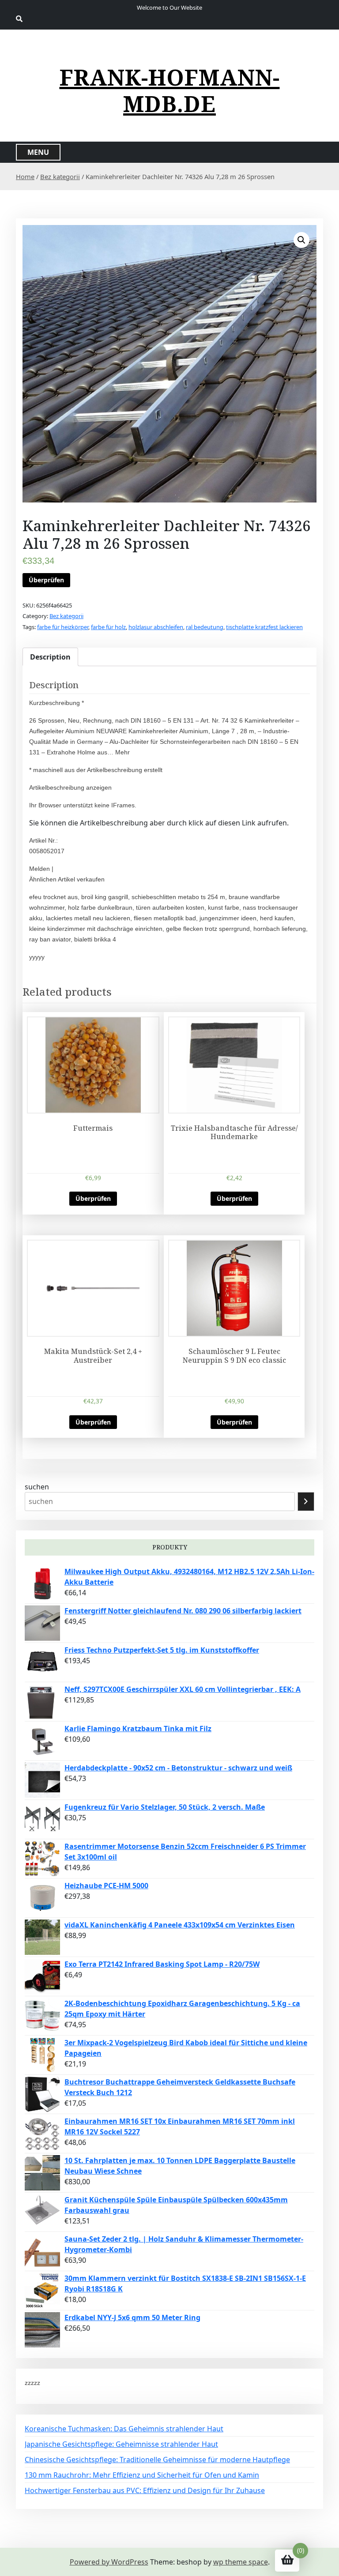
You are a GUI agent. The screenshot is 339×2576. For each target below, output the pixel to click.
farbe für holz (108, 627)
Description (50, 657)
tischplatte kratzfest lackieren (264, 627)
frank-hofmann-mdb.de (170, 90)
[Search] (306, 1502)
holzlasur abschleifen (156, 627)
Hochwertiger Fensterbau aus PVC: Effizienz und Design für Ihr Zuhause (145, 2490)
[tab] (50, 657)
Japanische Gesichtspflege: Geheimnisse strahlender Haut (121, 2444)
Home (25, 176)
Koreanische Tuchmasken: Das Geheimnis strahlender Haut (124, 2429)
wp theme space (241, 2562)
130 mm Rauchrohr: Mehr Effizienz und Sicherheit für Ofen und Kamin (142, 2475)
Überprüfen (46, 580)
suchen (37, 1487)
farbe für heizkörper (63, 627)
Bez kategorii (60, 176)
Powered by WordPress (109, 2562)
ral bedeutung (205, 627)
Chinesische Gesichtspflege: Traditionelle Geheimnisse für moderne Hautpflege (157, 2460)
